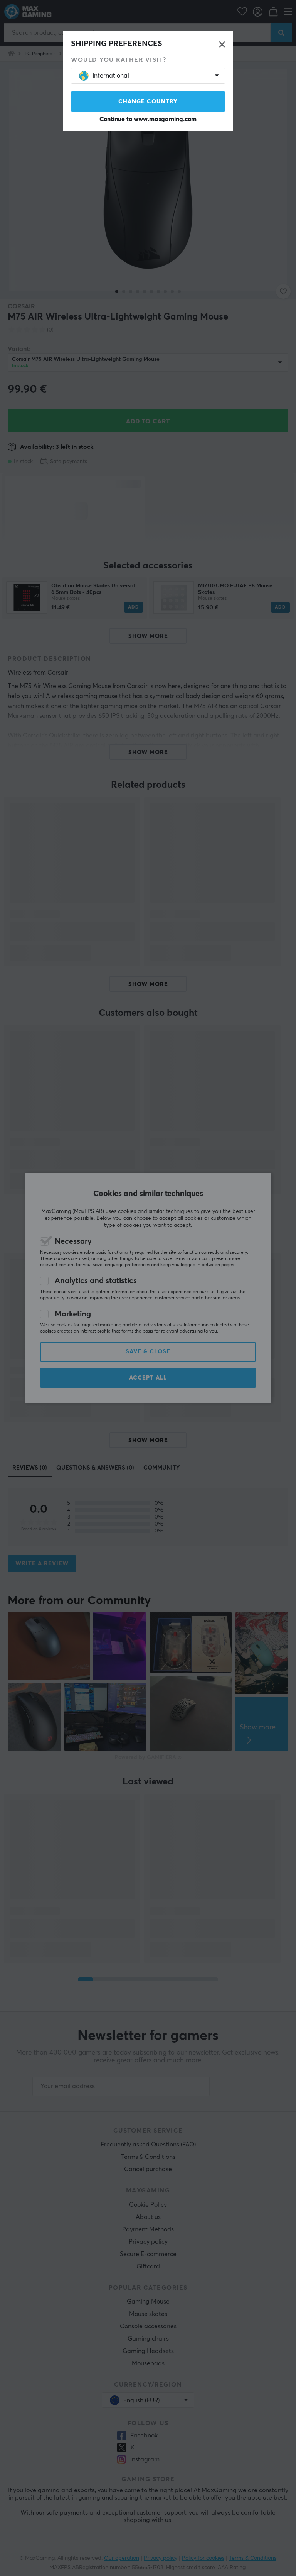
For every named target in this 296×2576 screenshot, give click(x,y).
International (111, 76)
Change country (148, 102)
